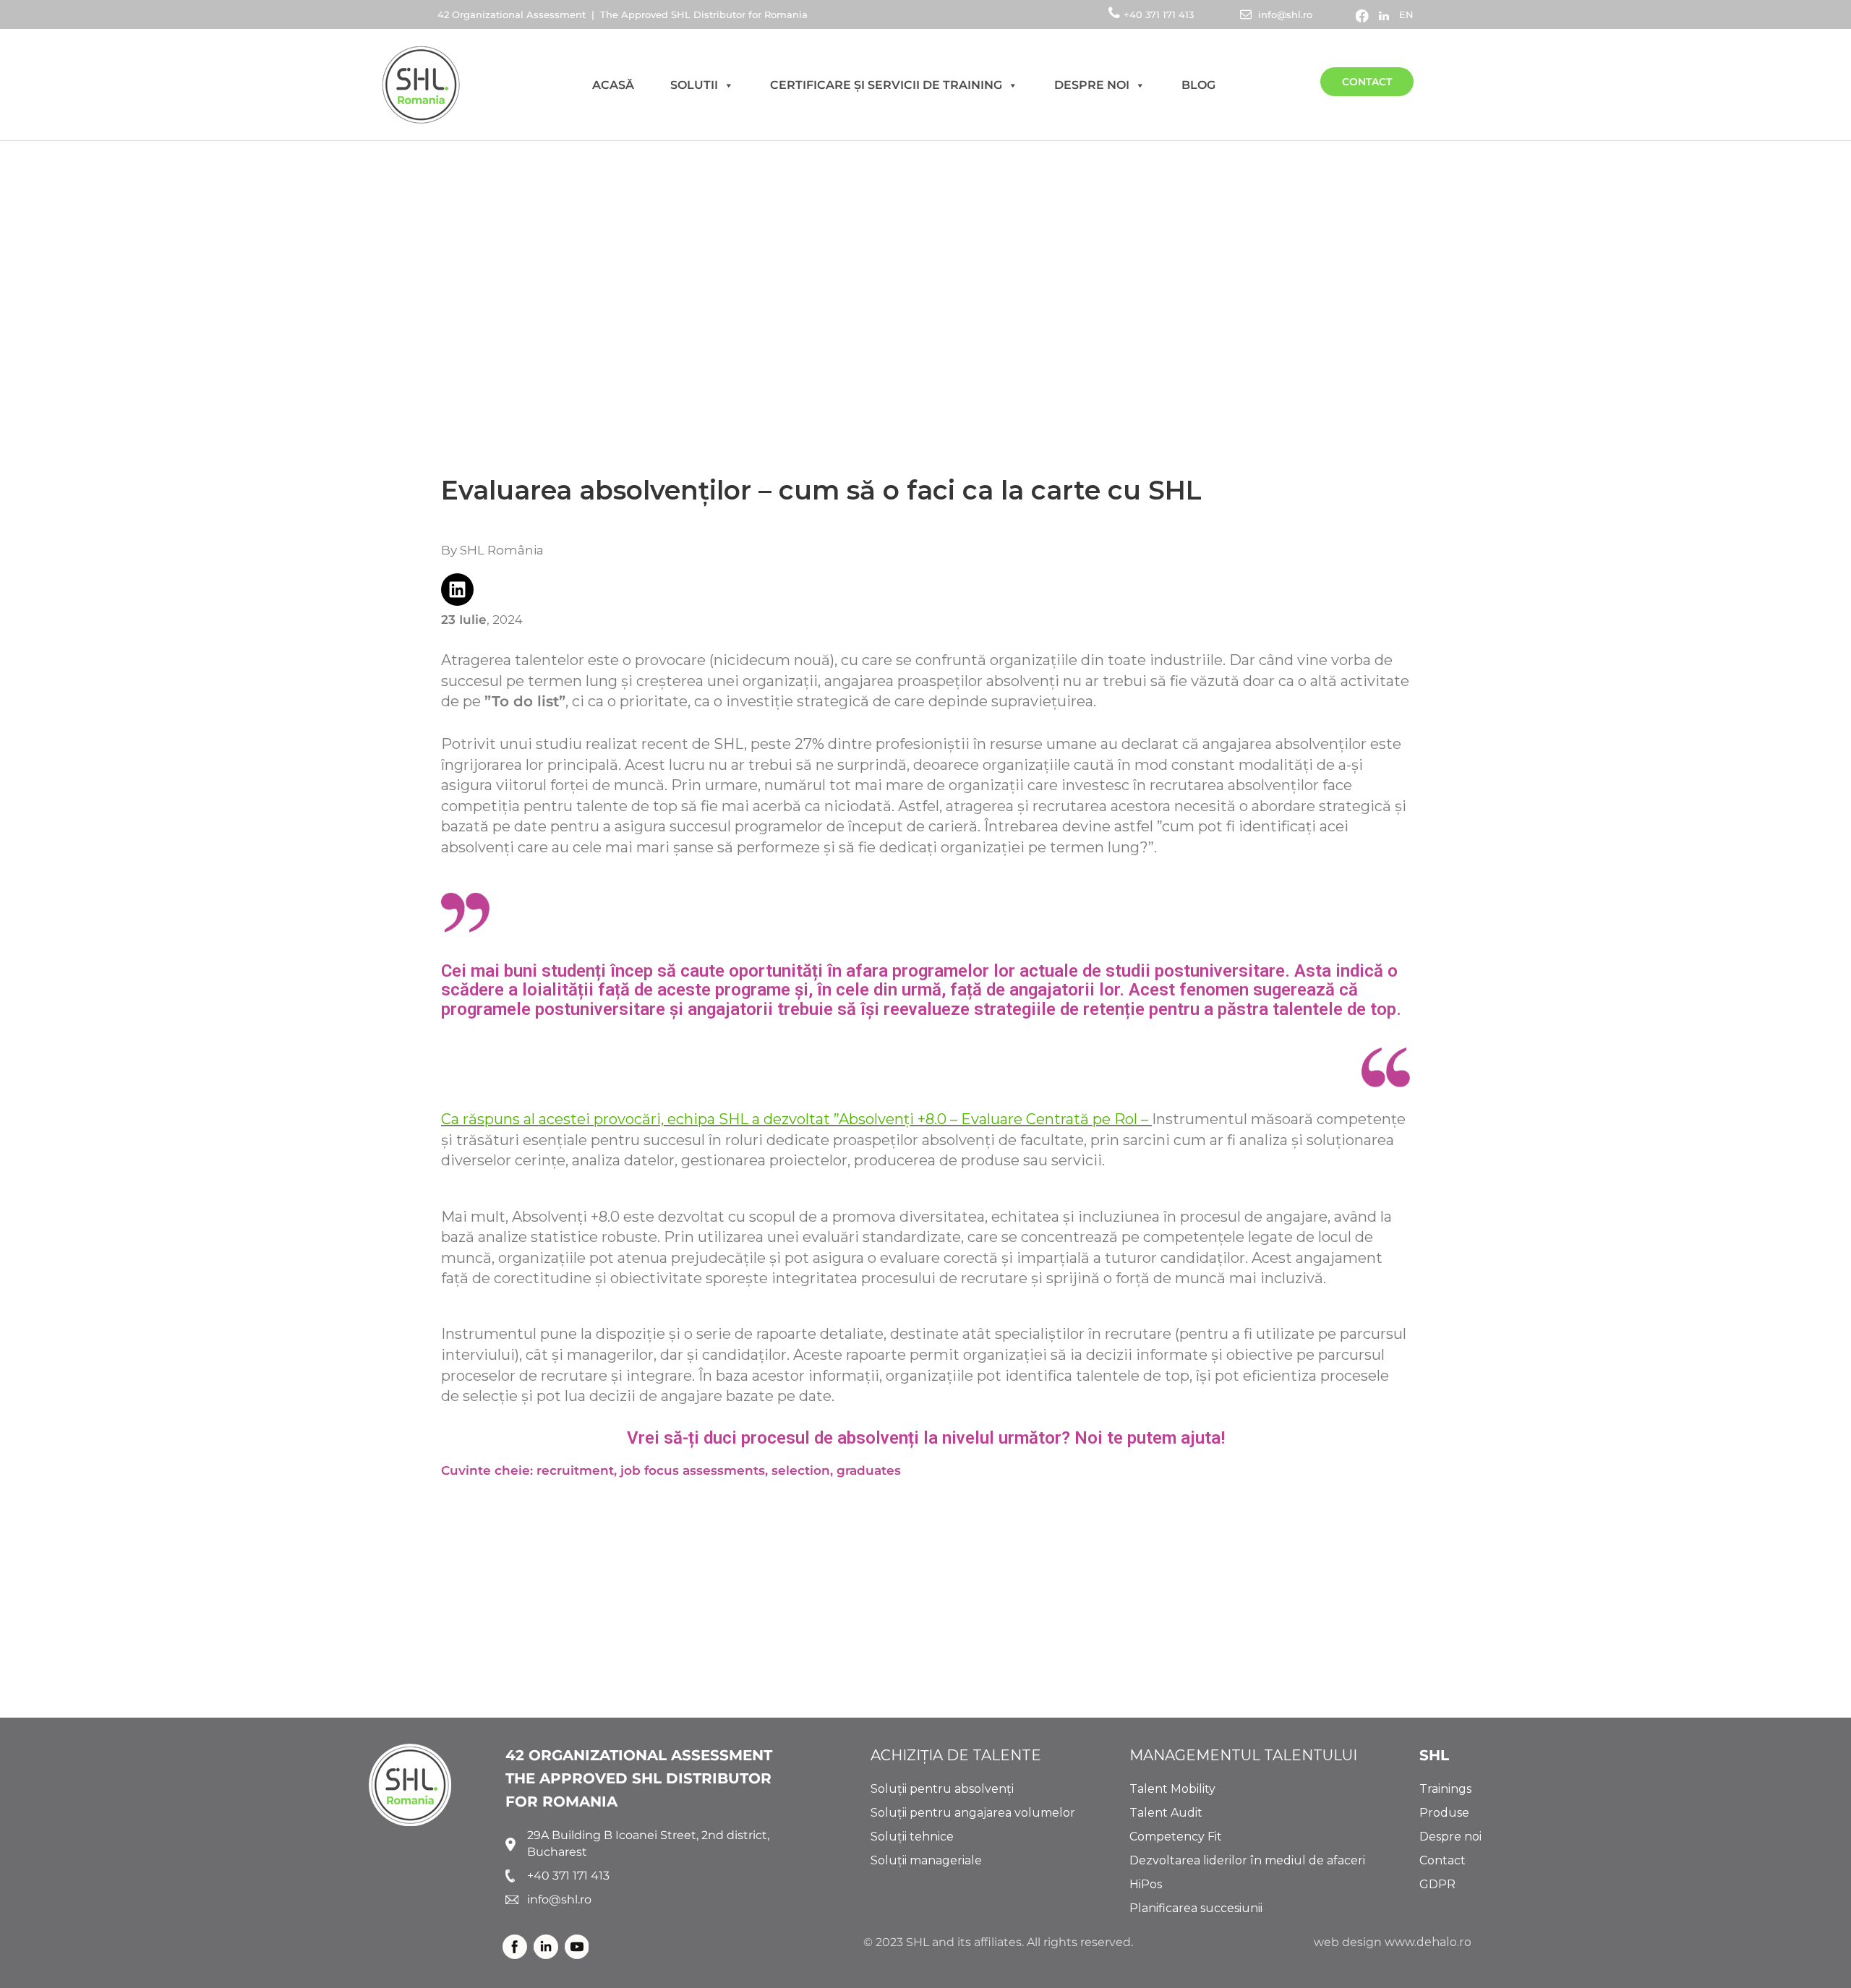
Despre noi (1092, 85)
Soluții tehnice (912, 1837)
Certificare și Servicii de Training (886, 85)
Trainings (1445, 1789)
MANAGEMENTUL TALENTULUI (1243, 1755)
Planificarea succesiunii (1196, 1908)
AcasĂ (613, 85)
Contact (1367, 82)
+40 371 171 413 (1160, 14)
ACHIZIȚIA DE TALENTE (956, 1755)
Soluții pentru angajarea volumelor (973, 1813)
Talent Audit (1166, 1813)
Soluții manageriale (926, 1860)
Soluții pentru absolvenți (942, 1789)
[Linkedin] (457, 590)
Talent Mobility (1172, 1789)
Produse (1444, 1813)
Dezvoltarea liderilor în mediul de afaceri (1247, 1860)
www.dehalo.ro (1428, 1942)
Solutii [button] (694, 85)
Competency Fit (1176, 1837)
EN (1406, 14)
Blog (1198, 85)
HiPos (1146, 1884)
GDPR (1437, 1884)
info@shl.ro (1284, 14)
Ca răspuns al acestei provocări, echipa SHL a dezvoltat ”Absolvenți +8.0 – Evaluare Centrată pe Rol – (795, 1119)
